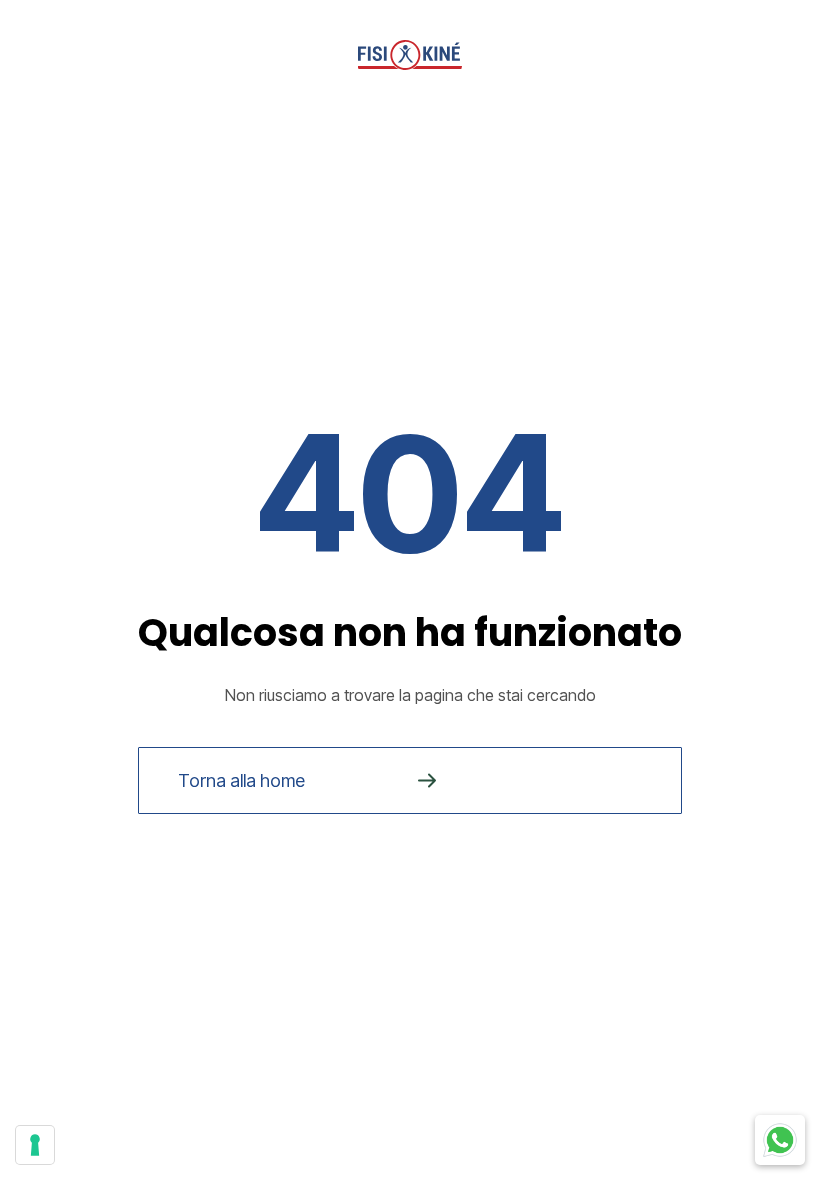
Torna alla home (241, 780)
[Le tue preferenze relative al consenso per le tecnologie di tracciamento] (35, 1145)
